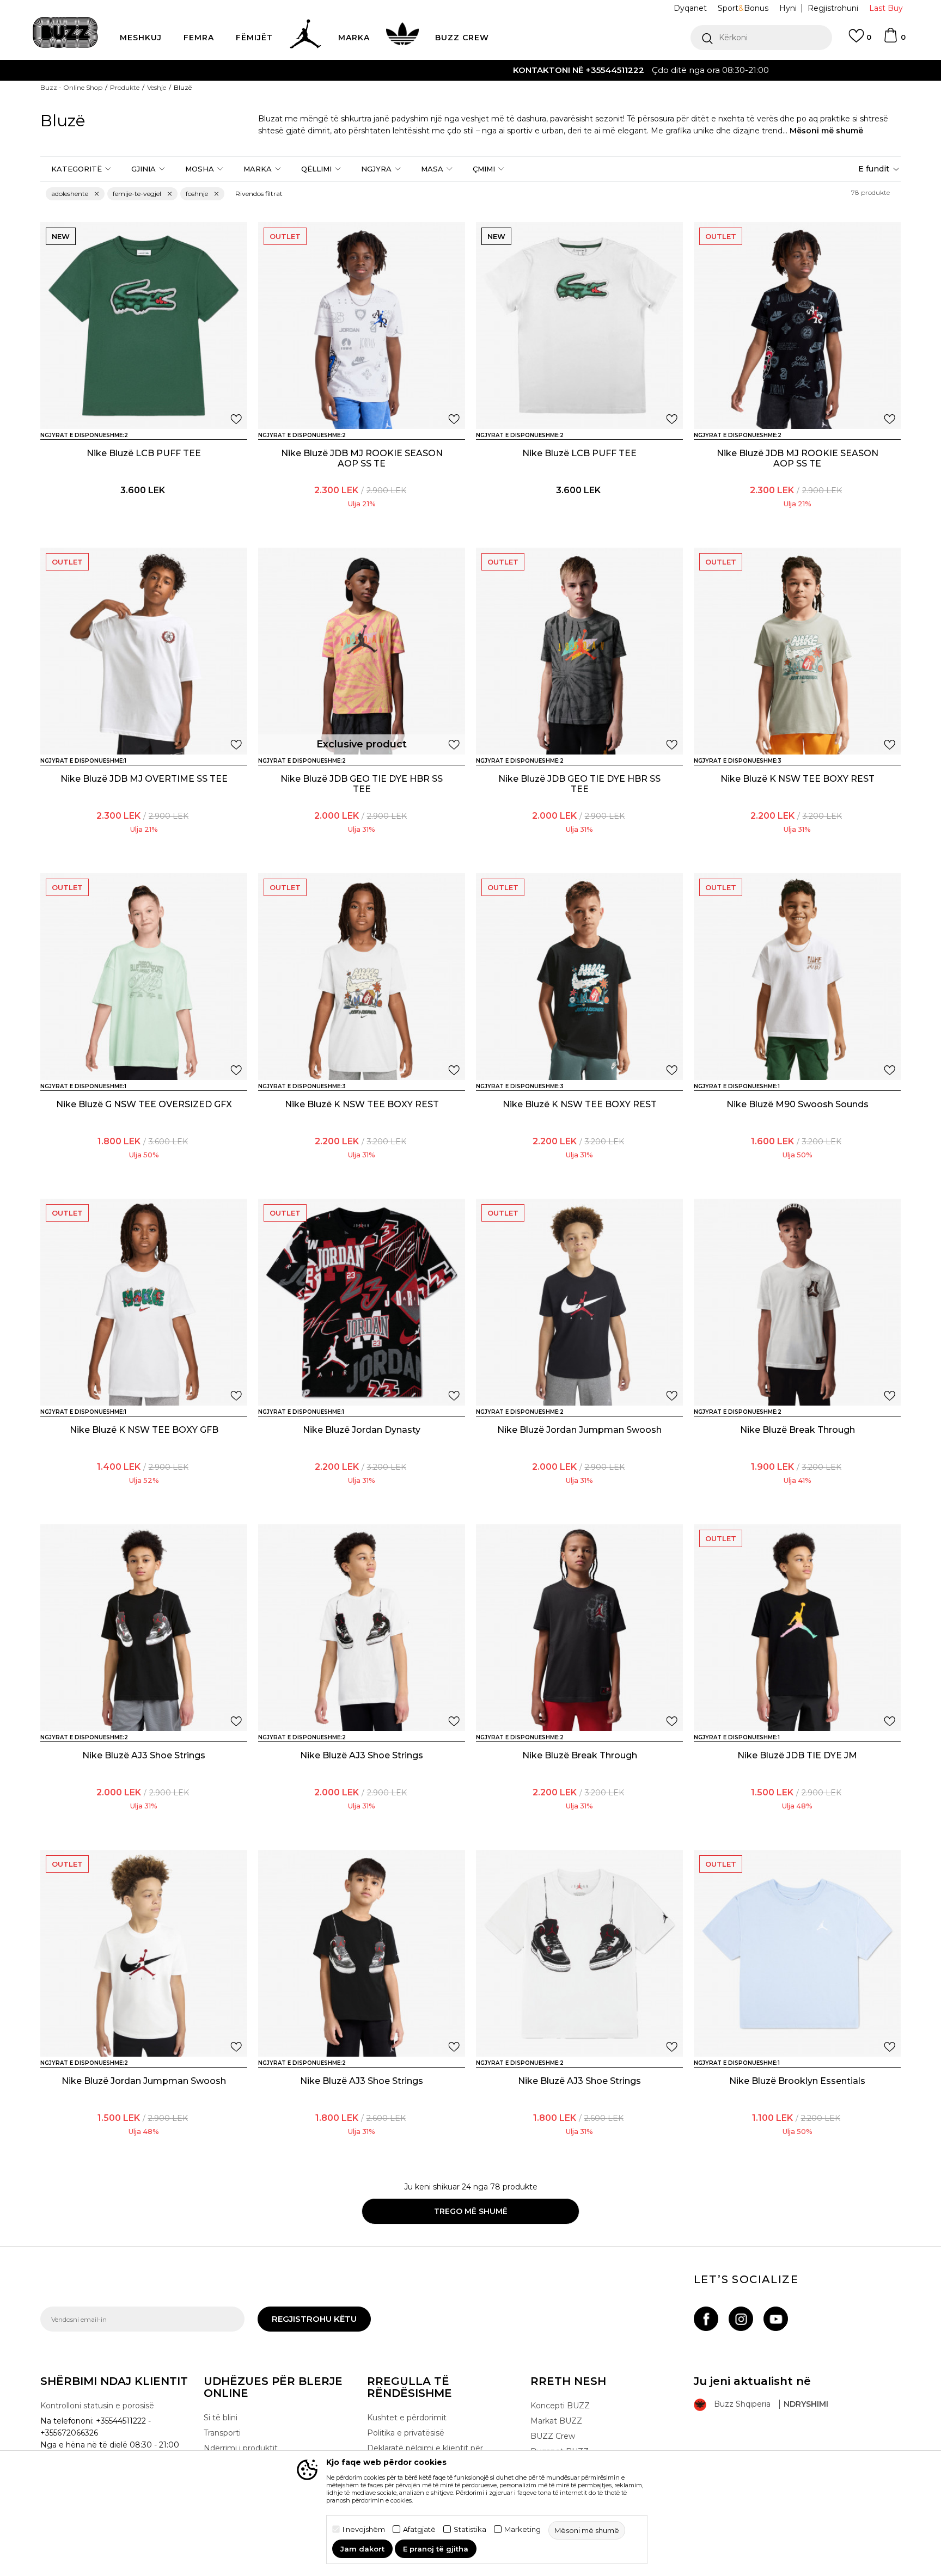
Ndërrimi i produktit (241, 2448)
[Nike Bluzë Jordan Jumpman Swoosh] (579, 1302)
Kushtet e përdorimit (407, 2418)
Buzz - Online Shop (71, 87)
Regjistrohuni (833, 8)
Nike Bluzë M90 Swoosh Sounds (798, 1104)
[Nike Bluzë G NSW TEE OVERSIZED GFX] (144, 977)
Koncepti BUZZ (560, 2406)
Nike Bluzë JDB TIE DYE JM (797, 1755)
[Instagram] (741, 2319)
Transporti (222, 2433)
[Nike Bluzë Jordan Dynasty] (362, 1302)
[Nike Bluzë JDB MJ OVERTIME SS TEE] (144, 651)
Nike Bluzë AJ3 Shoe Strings (144, 1755)
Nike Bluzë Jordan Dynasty (362, 1430)
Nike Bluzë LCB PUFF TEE (144, 453)
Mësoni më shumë (826, 131)
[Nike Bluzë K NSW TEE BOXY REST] (797, 651)
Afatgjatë (419, 2529)
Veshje (157, 87)
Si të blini (221, 2418)
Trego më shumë (471, 2211)
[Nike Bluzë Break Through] (797, 1302)
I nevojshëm (364, 2529)
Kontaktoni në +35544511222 (408, 70)
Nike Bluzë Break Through (798, 1430)
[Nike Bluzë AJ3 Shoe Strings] (144, 1628)
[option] (471, 70)
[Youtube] (776, 2319)
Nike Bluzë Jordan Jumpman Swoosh (579, 1430)
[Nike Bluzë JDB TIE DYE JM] (797, 1628)
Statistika (470, 2529)
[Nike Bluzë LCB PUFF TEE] (144, 326)
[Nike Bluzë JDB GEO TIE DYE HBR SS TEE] (362, 651)
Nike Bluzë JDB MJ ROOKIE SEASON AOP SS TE (362, 458)
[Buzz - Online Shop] (65, 32)
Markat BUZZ (556, 2421)
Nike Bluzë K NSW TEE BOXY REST (798, 779)
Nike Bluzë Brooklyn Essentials (797, 2081)
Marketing (523, 2529)
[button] (761, 38)
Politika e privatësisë (406, 2433)
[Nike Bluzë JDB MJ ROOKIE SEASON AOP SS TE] (362, 326)
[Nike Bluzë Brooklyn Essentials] (797, 1953)
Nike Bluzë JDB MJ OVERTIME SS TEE (144, 779)
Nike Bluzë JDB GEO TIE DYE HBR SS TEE (362, 784)
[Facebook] (706, 2319)
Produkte (125, 87)
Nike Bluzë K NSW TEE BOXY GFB (144, 1430)
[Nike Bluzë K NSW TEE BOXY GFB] (144, 1302)
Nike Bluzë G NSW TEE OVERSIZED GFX (144, 1104)
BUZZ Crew (553, 2436)
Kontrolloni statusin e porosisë (97, 2406)
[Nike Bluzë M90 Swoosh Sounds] (797, 977)
